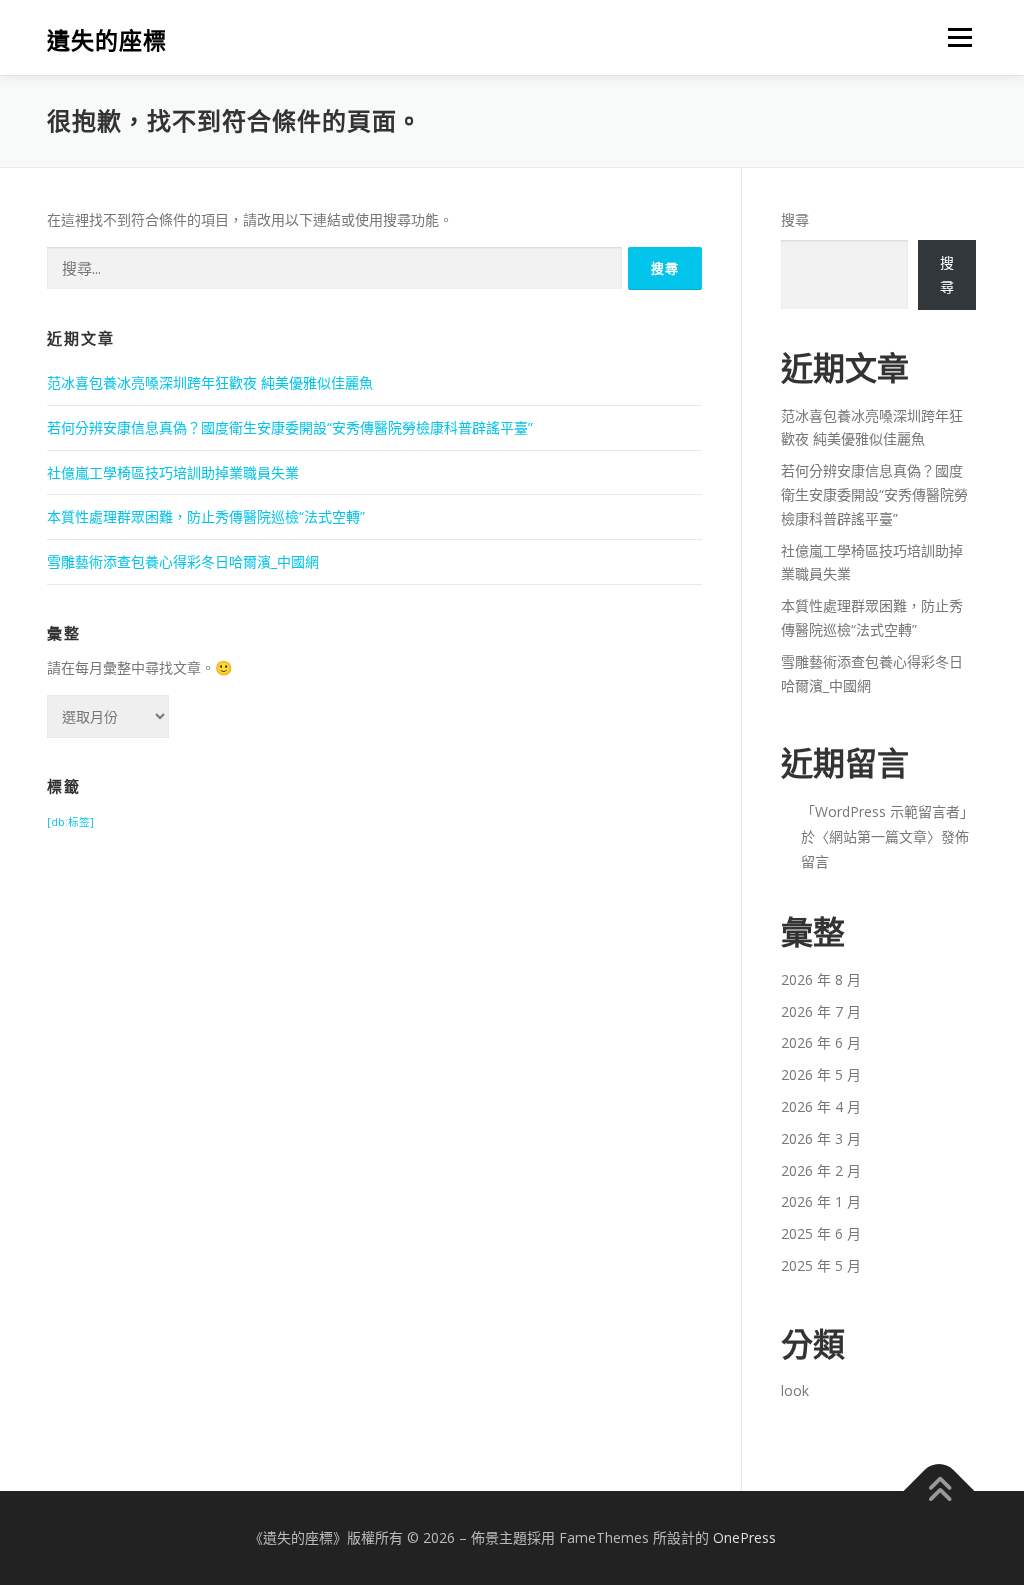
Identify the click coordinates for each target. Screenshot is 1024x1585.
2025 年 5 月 (821, 1265)
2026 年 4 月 (821, 1106)
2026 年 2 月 (821, 1170)
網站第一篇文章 (878, 836)
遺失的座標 (107, 40)
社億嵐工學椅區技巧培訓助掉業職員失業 (173, 472)
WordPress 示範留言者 (887, 811)
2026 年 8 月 (821, 979)
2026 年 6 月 (821, 1042)
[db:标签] (70, 822)
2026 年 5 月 (821, 1074)
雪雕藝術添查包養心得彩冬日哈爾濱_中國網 (183, 561)
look (795, 1390)
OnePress (744, 1537)
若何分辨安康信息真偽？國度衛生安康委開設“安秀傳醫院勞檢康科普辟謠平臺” (290, 427)
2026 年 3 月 (821, 1138)
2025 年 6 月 (821, 1233)
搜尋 (795, 219)
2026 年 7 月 (821, 1011)
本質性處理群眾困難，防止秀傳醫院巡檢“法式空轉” (206, 516)
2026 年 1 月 (821, 1201)
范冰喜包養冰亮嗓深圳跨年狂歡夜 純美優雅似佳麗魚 (210, 382)
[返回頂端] (939, 1491)
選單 (956, 37)
